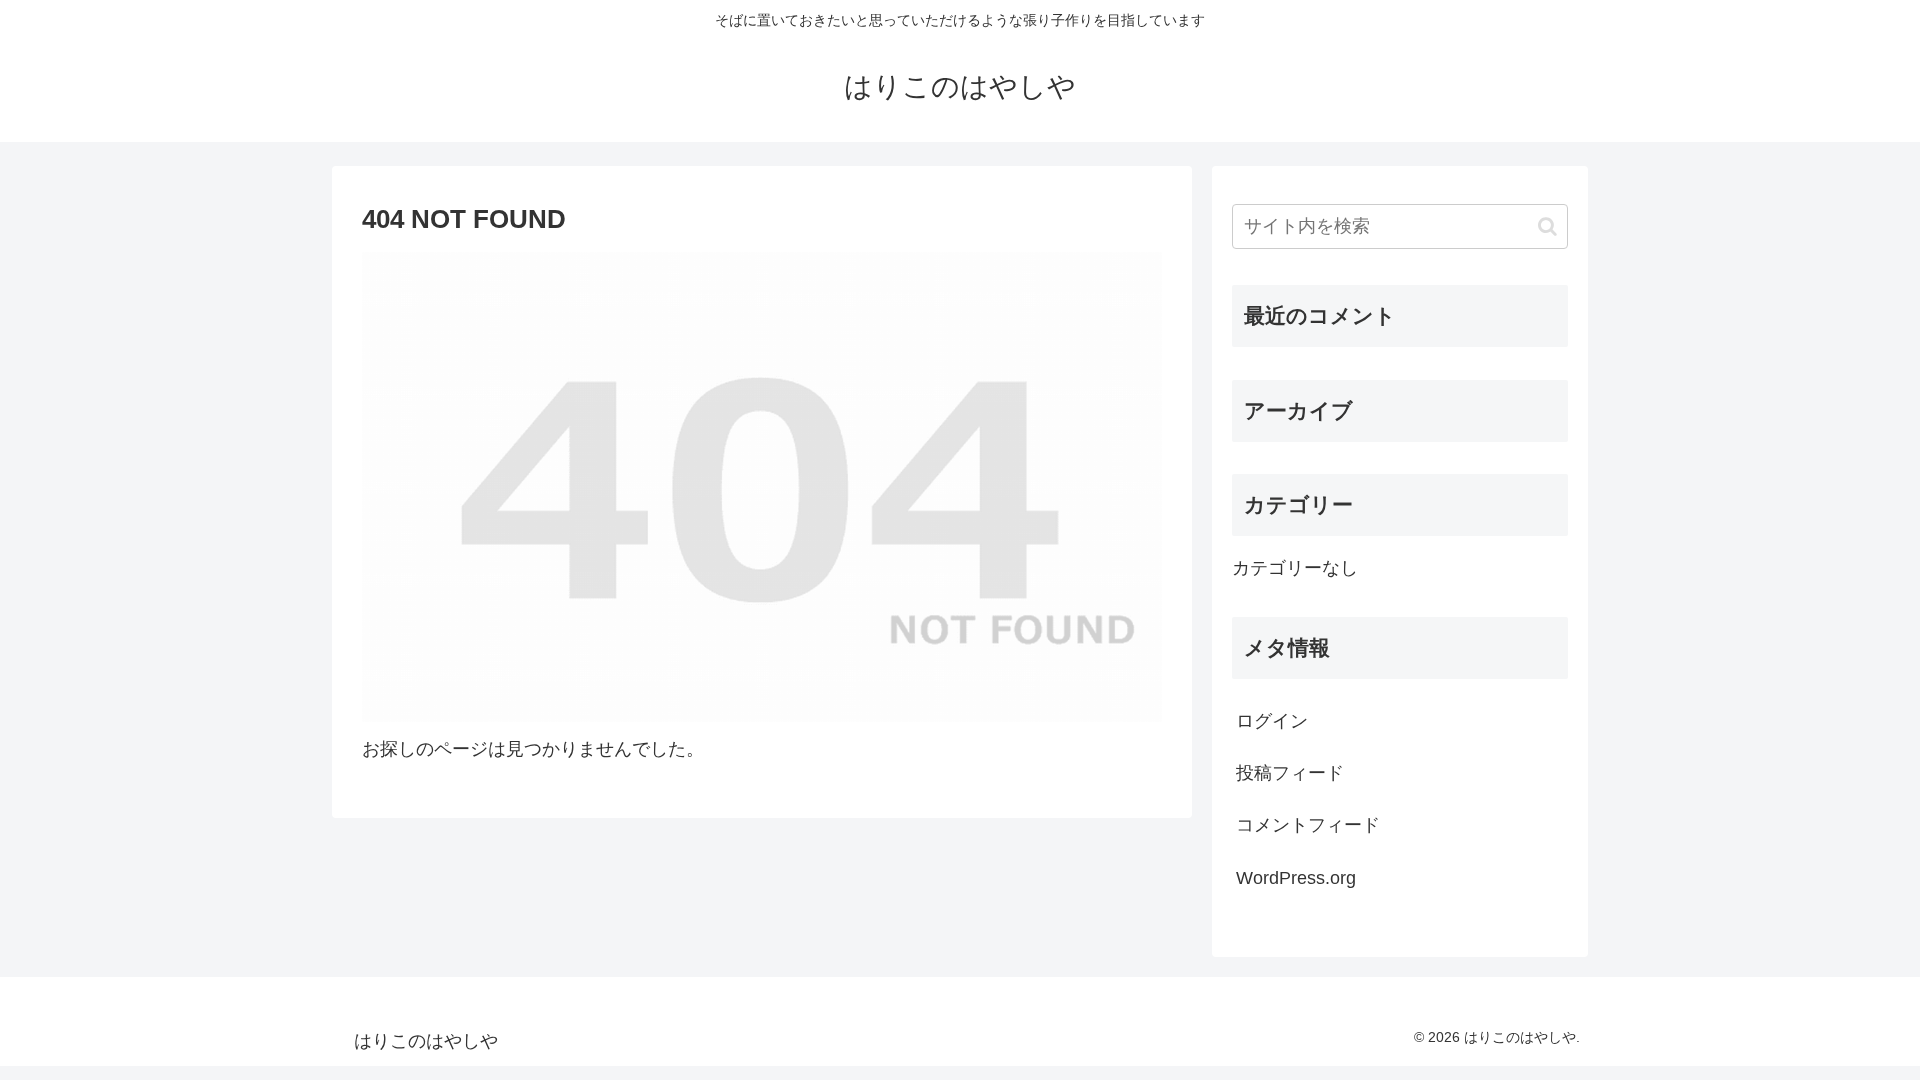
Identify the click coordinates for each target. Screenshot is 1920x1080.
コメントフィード (1308, 825)
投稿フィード (1290, 773)
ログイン (1272, 721)
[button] (1547, 226)
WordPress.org (1296, 878)
